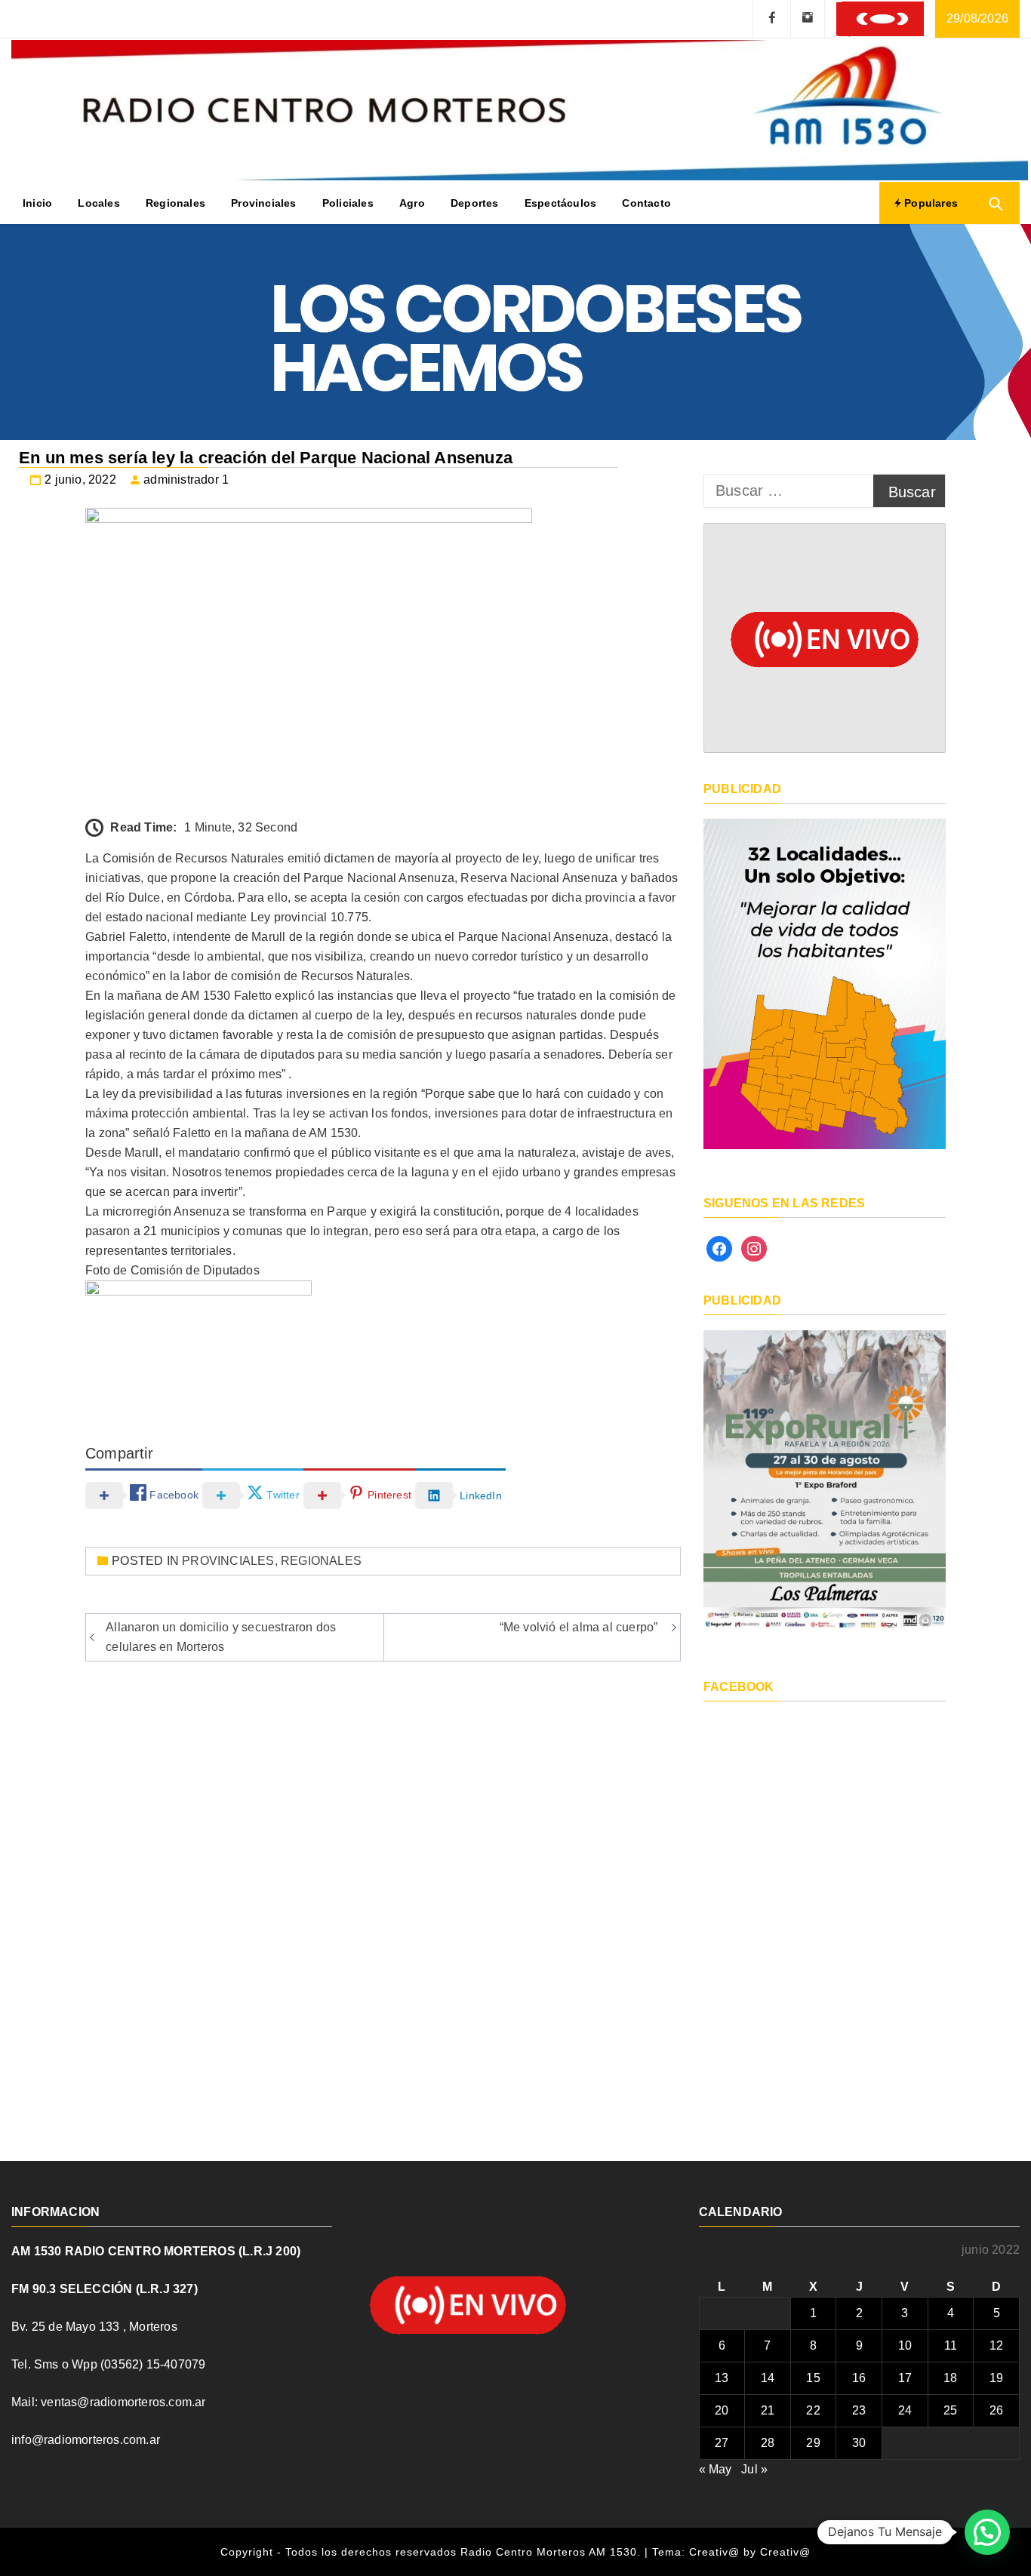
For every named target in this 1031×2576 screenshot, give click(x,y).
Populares (929, 203)
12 (996, 2345)
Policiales (348, 203)
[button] (987, 2532)
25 (950, 2410)
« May (716, 2469)
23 (859, 2410)
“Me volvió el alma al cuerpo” (579, 1627)
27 (722, 2443)
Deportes (475, 203)
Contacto (646, 203)
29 (813, 2443)
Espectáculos (560, 203)
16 (859, 2378)
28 (768, 2443)
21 (768, 2410)
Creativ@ (785, 2552)
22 (813, 2410)
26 (996, 2410)
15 (813, 2378)
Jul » (754, 2469)
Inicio (37, 203)
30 (859, 2443)
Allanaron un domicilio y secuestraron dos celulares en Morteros (221, 1637)
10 (905, 2345)
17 (905, 2378)
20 (722, 2410)
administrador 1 (186, 480)
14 (768, 2378)
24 (905, 2410)
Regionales (175, 203)
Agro (412, 203)
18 (950, 2378)
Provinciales (263, 203)
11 (951, 2345)
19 (996, 2378)
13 (722, 2378)
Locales (98, 203)
